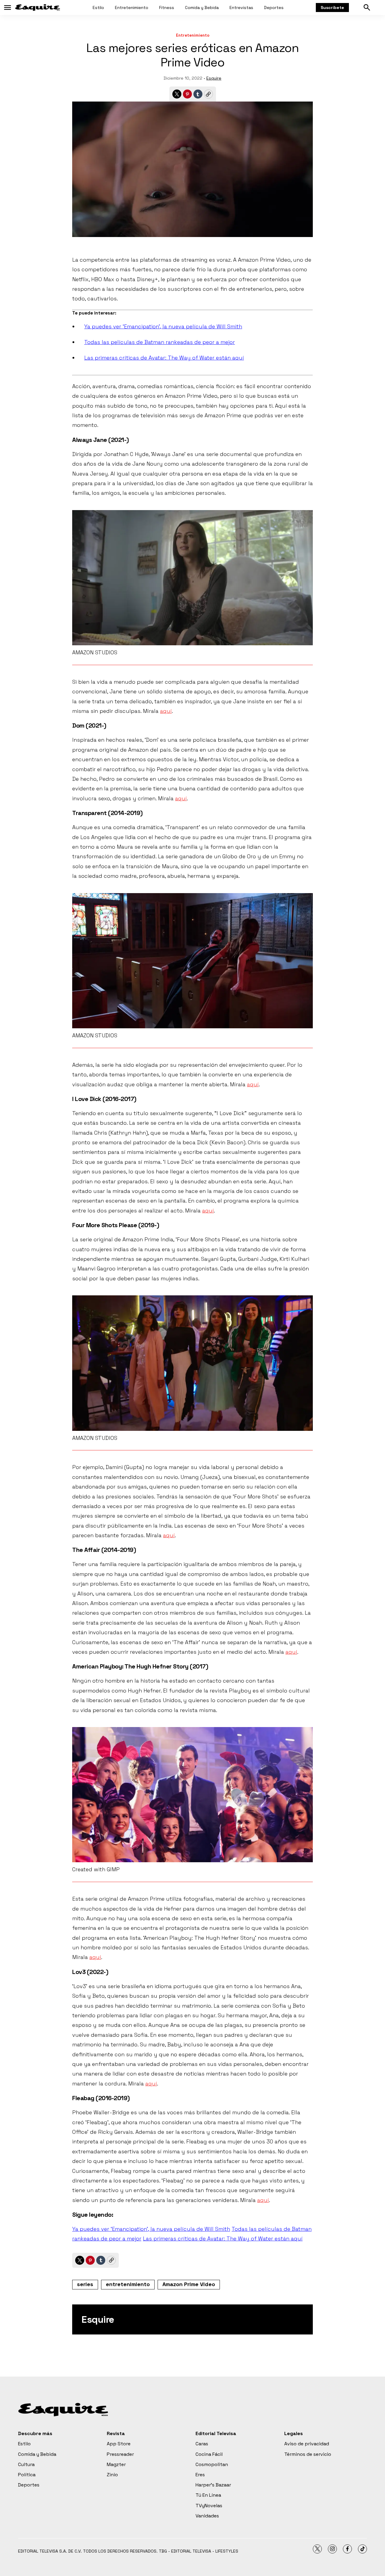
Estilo (98, 8)
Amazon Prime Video (189, 2284)
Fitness (167, 8)
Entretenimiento (132, 8)
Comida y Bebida (202, 8)
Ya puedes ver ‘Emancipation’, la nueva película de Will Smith (163, 326)
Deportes (274, 8)
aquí (166, 711)
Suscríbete (332, 8)
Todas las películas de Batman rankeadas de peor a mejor (160, 342)
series (85, 2284)
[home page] (38, 8)
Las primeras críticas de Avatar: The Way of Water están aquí (164, 358)
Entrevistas (241, 8)
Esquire (214, 78)
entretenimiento (128, 2284)
